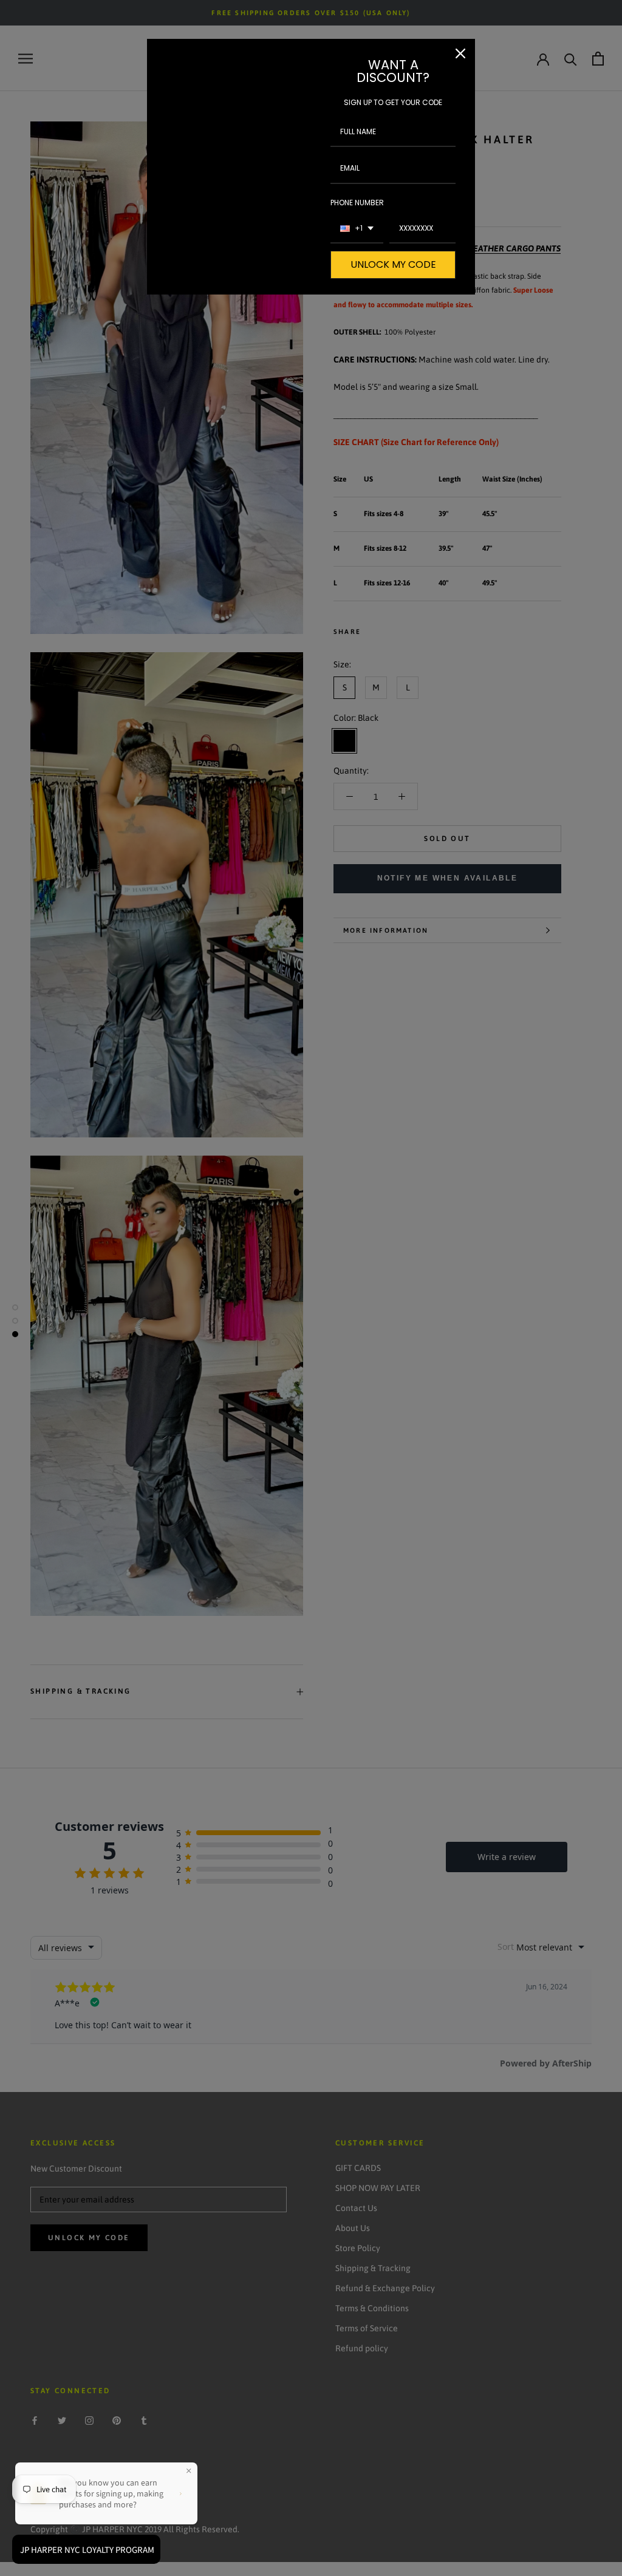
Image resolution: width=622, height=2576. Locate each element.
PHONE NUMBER (357, 203)
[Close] (460, 53)
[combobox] (357, 229)
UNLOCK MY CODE (393, 264)
